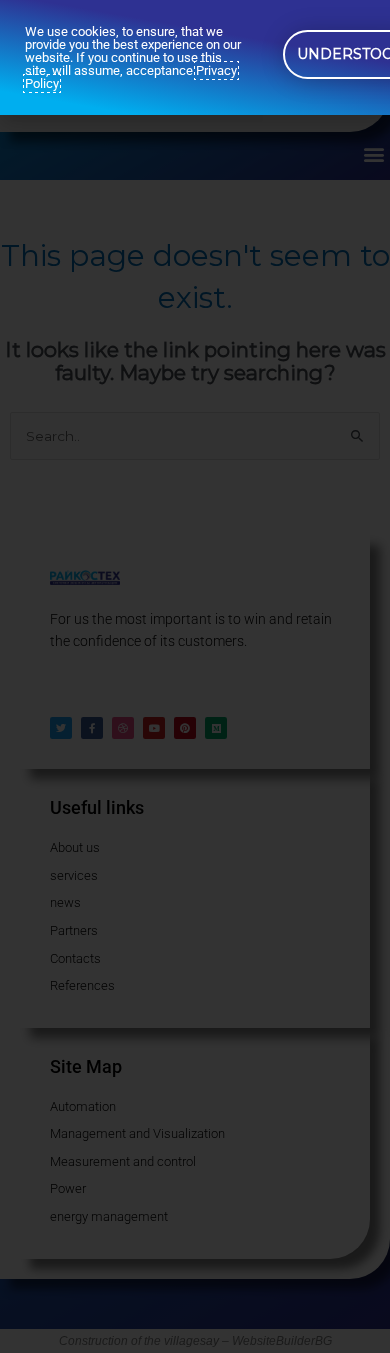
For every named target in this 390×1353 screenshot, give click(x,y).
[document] (195, 676)
